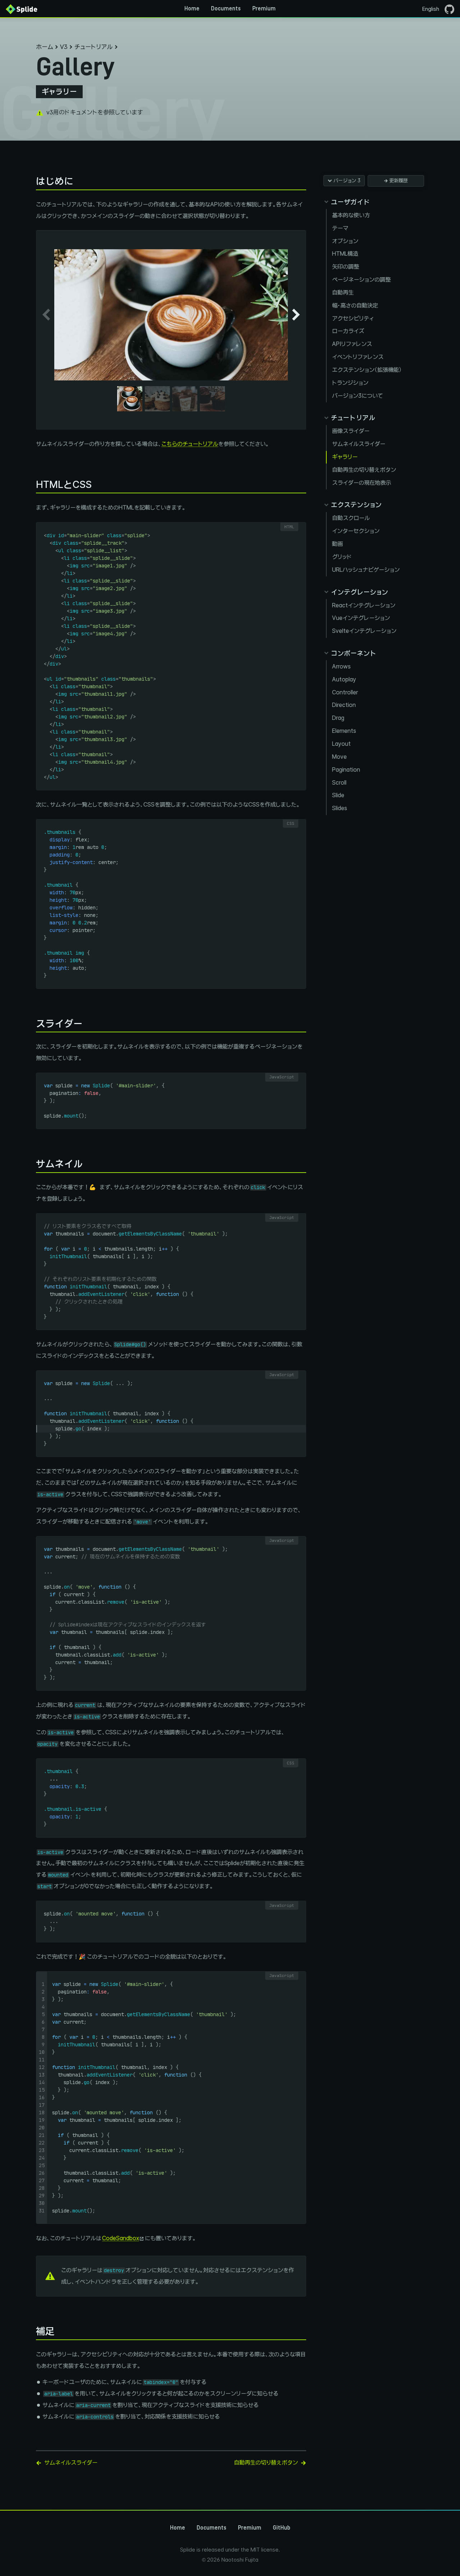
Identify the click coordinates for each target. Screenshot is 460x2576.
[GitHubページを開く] (449, 9)
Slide (338, 795)
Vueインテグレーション (361, 618)
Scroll (339, 783)
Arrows (341, 666)
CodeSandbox (121, 2238)
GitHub (282, 2528)
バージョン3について (358, 396)
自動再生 (343, 293)
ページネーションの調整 (361, 280)
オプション (345, 241)
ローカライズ (348, 331)
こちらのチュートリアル (190, 444)
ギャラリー (345, 457)
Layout (341, 744)
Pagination (346, 770)
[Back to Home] (22, 9)
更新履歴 (399, 181)
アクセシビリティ (353, 318)
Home (192, 9)
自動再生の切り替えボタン (364, 470)
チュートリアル (93, 47)
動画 (337, 544)
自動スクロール (351, 518)
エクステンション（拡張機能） (367, 370)
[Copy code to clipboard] (298, 527)
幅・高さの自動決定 (355, 305)
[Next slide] (296, 315)
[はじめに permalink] (32, 181)
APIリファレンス (352, 344)
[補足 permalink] (32, 2331)
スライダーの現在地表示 (362, 483)
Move (339, 757)
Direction (344, 705)
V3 (64, 47)
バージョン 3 (347, 181)
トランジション (350, 383)
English (431, 9)
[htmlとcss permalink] (32, 485)
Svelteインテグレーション (364, 631)
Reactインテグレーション (364, 605)
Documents (226, 9)
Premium (264, 9)
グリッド (342, 557)
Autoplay (344, 679)
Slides (340, 808)
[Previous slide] (46, 315)
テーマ (340, 228)
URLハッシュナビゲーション (366, 570)
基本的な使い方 (351, 215)
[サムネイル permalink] (32, 1164)
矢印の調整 (346, 267)
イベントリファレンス (358, 357)
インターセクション (356, 531)
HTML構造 (345, 254)
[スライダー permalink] (32, 1024)
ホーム (45, 47)
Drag (338, 718)
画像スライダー (351, 431)
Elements (344, 731)
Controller (345, 692)
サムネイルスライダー (359, 444)
